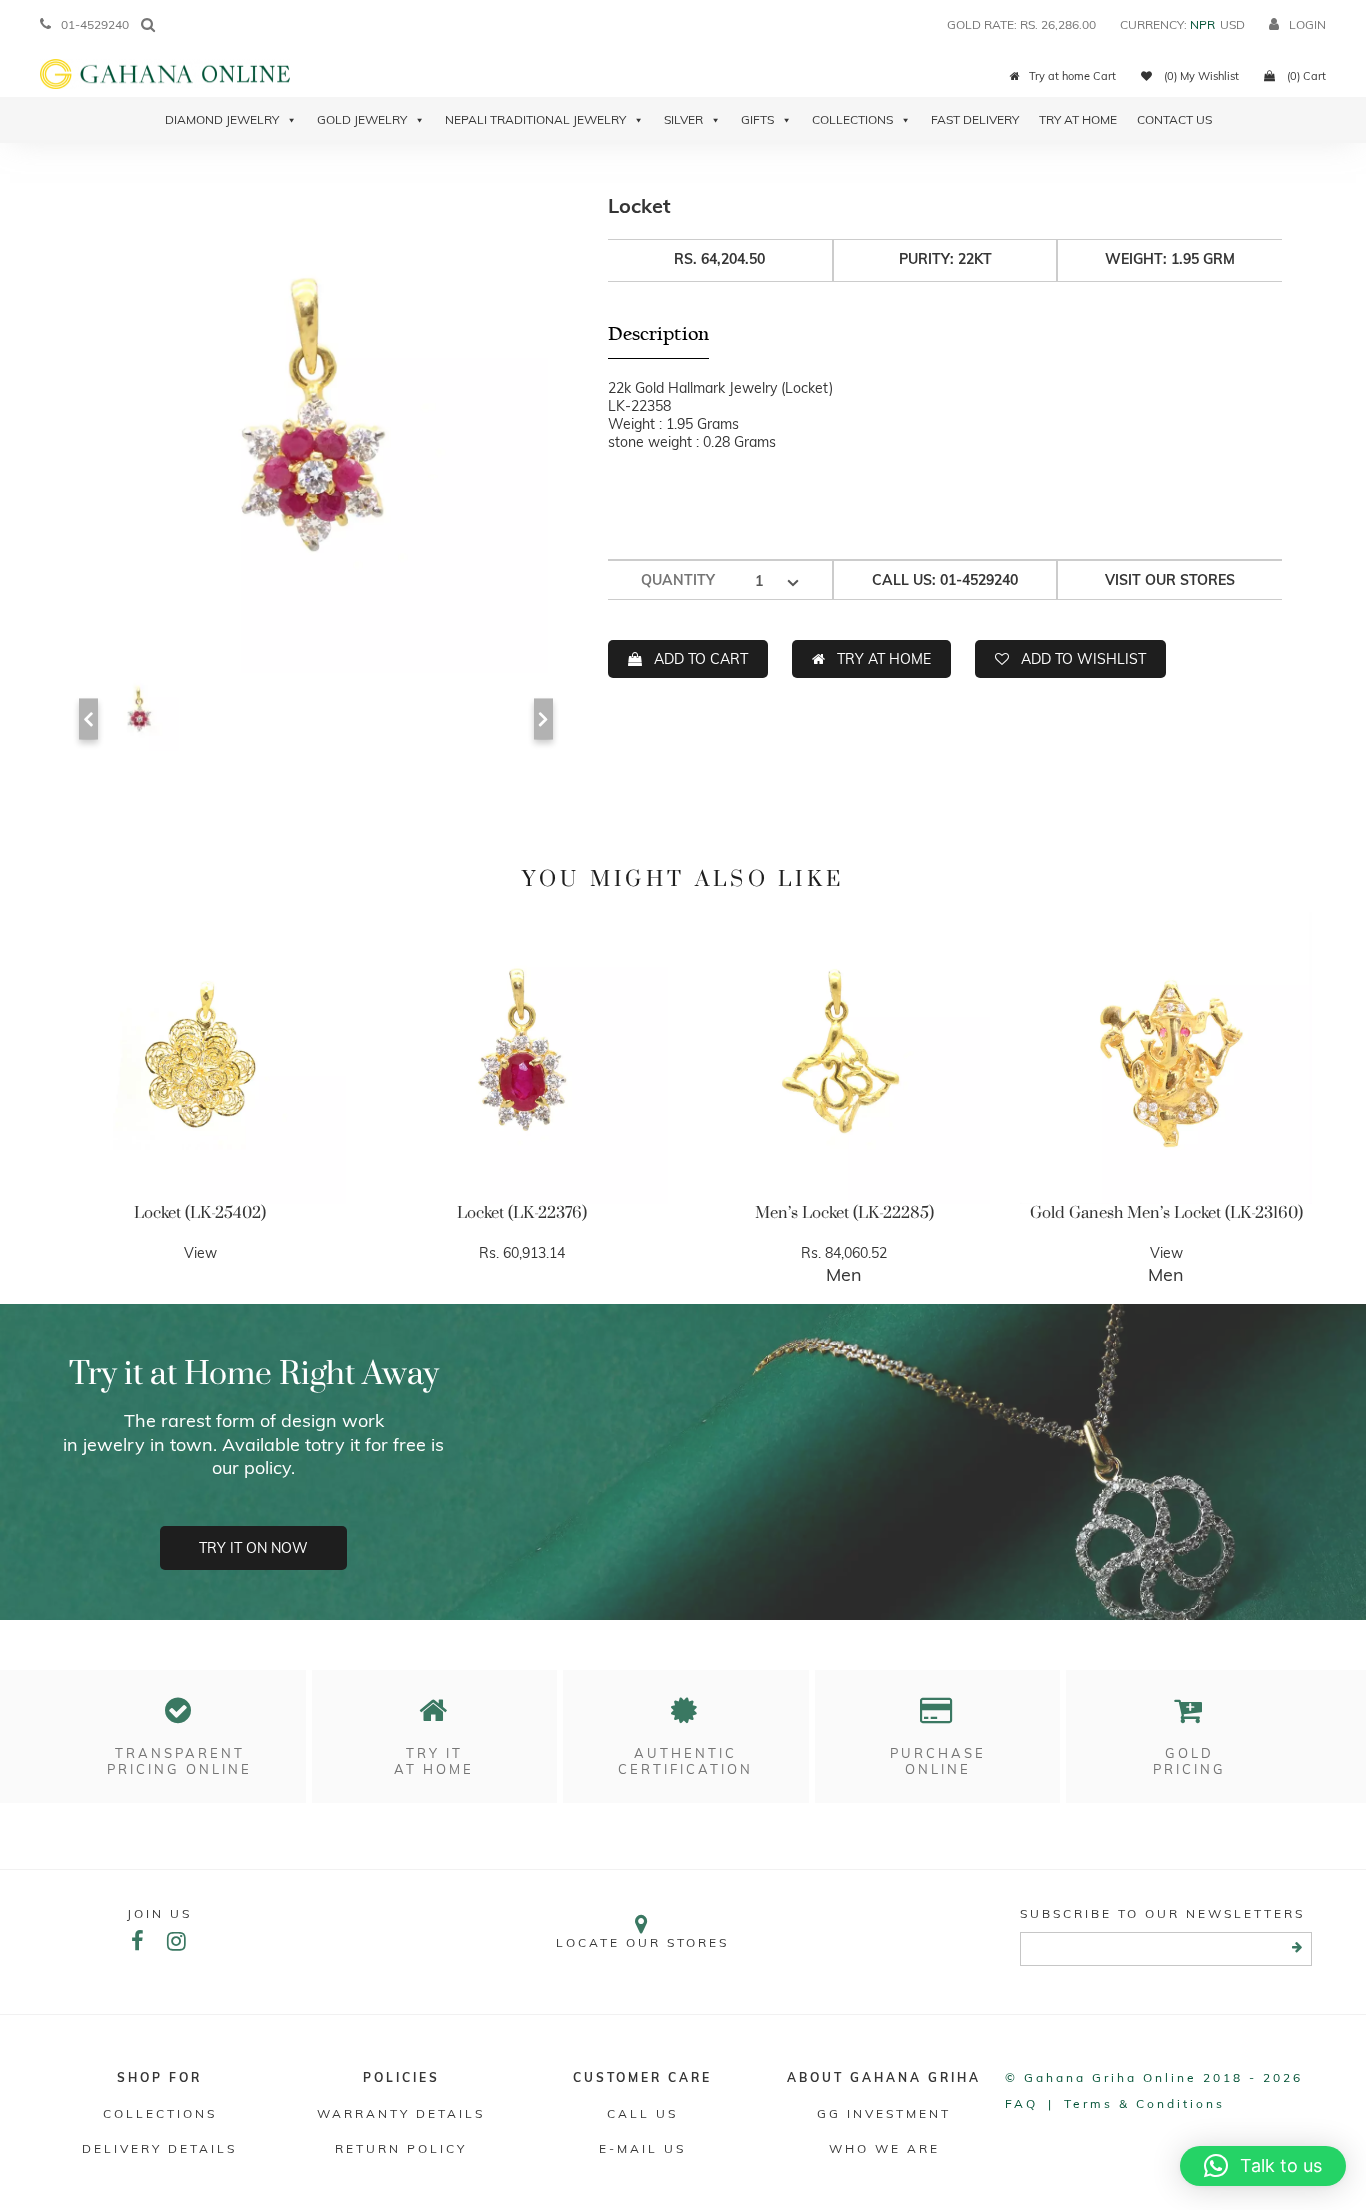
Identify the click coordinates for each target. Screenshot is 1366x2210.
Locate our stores (642, 1942)
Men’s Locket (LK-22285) (844, 1213)
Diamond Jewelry (222, 119)
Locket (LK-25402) (200, 1213)
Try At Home (1078, 119)
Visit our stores (1170, 580)
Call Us (642, 2113)
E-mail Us (642, 2148)
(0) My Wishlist (1200, 76)
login (1307, 24)
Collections (852, 119)
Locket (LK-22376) (522, 1213)
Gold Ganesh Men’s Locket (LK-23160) (1166, 1213)
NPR (1202, 24)
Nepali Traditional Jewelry (535, 119)
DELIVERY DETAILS (159, 2148)
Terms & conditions (1144, 2103)
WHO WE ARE (884, 2148)
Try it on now (253, 1548)
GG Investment (884, 2113)
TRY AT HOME (884, 659)
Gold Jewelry (362, 119)
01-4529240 (95, 24)
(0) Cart (1305, 76)
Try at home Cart (1072, 76)
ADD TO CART (701, 659)
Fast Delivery (975, 119)
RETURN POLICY (401, 2148)
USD (1232, 24)
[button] (1263, 2166)
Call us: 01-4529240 (945, 580)
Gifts (757, 119)
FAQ (1021, 2103)
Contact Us (1174, 119)
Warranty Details (401, 2113)
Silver (683, 119)
